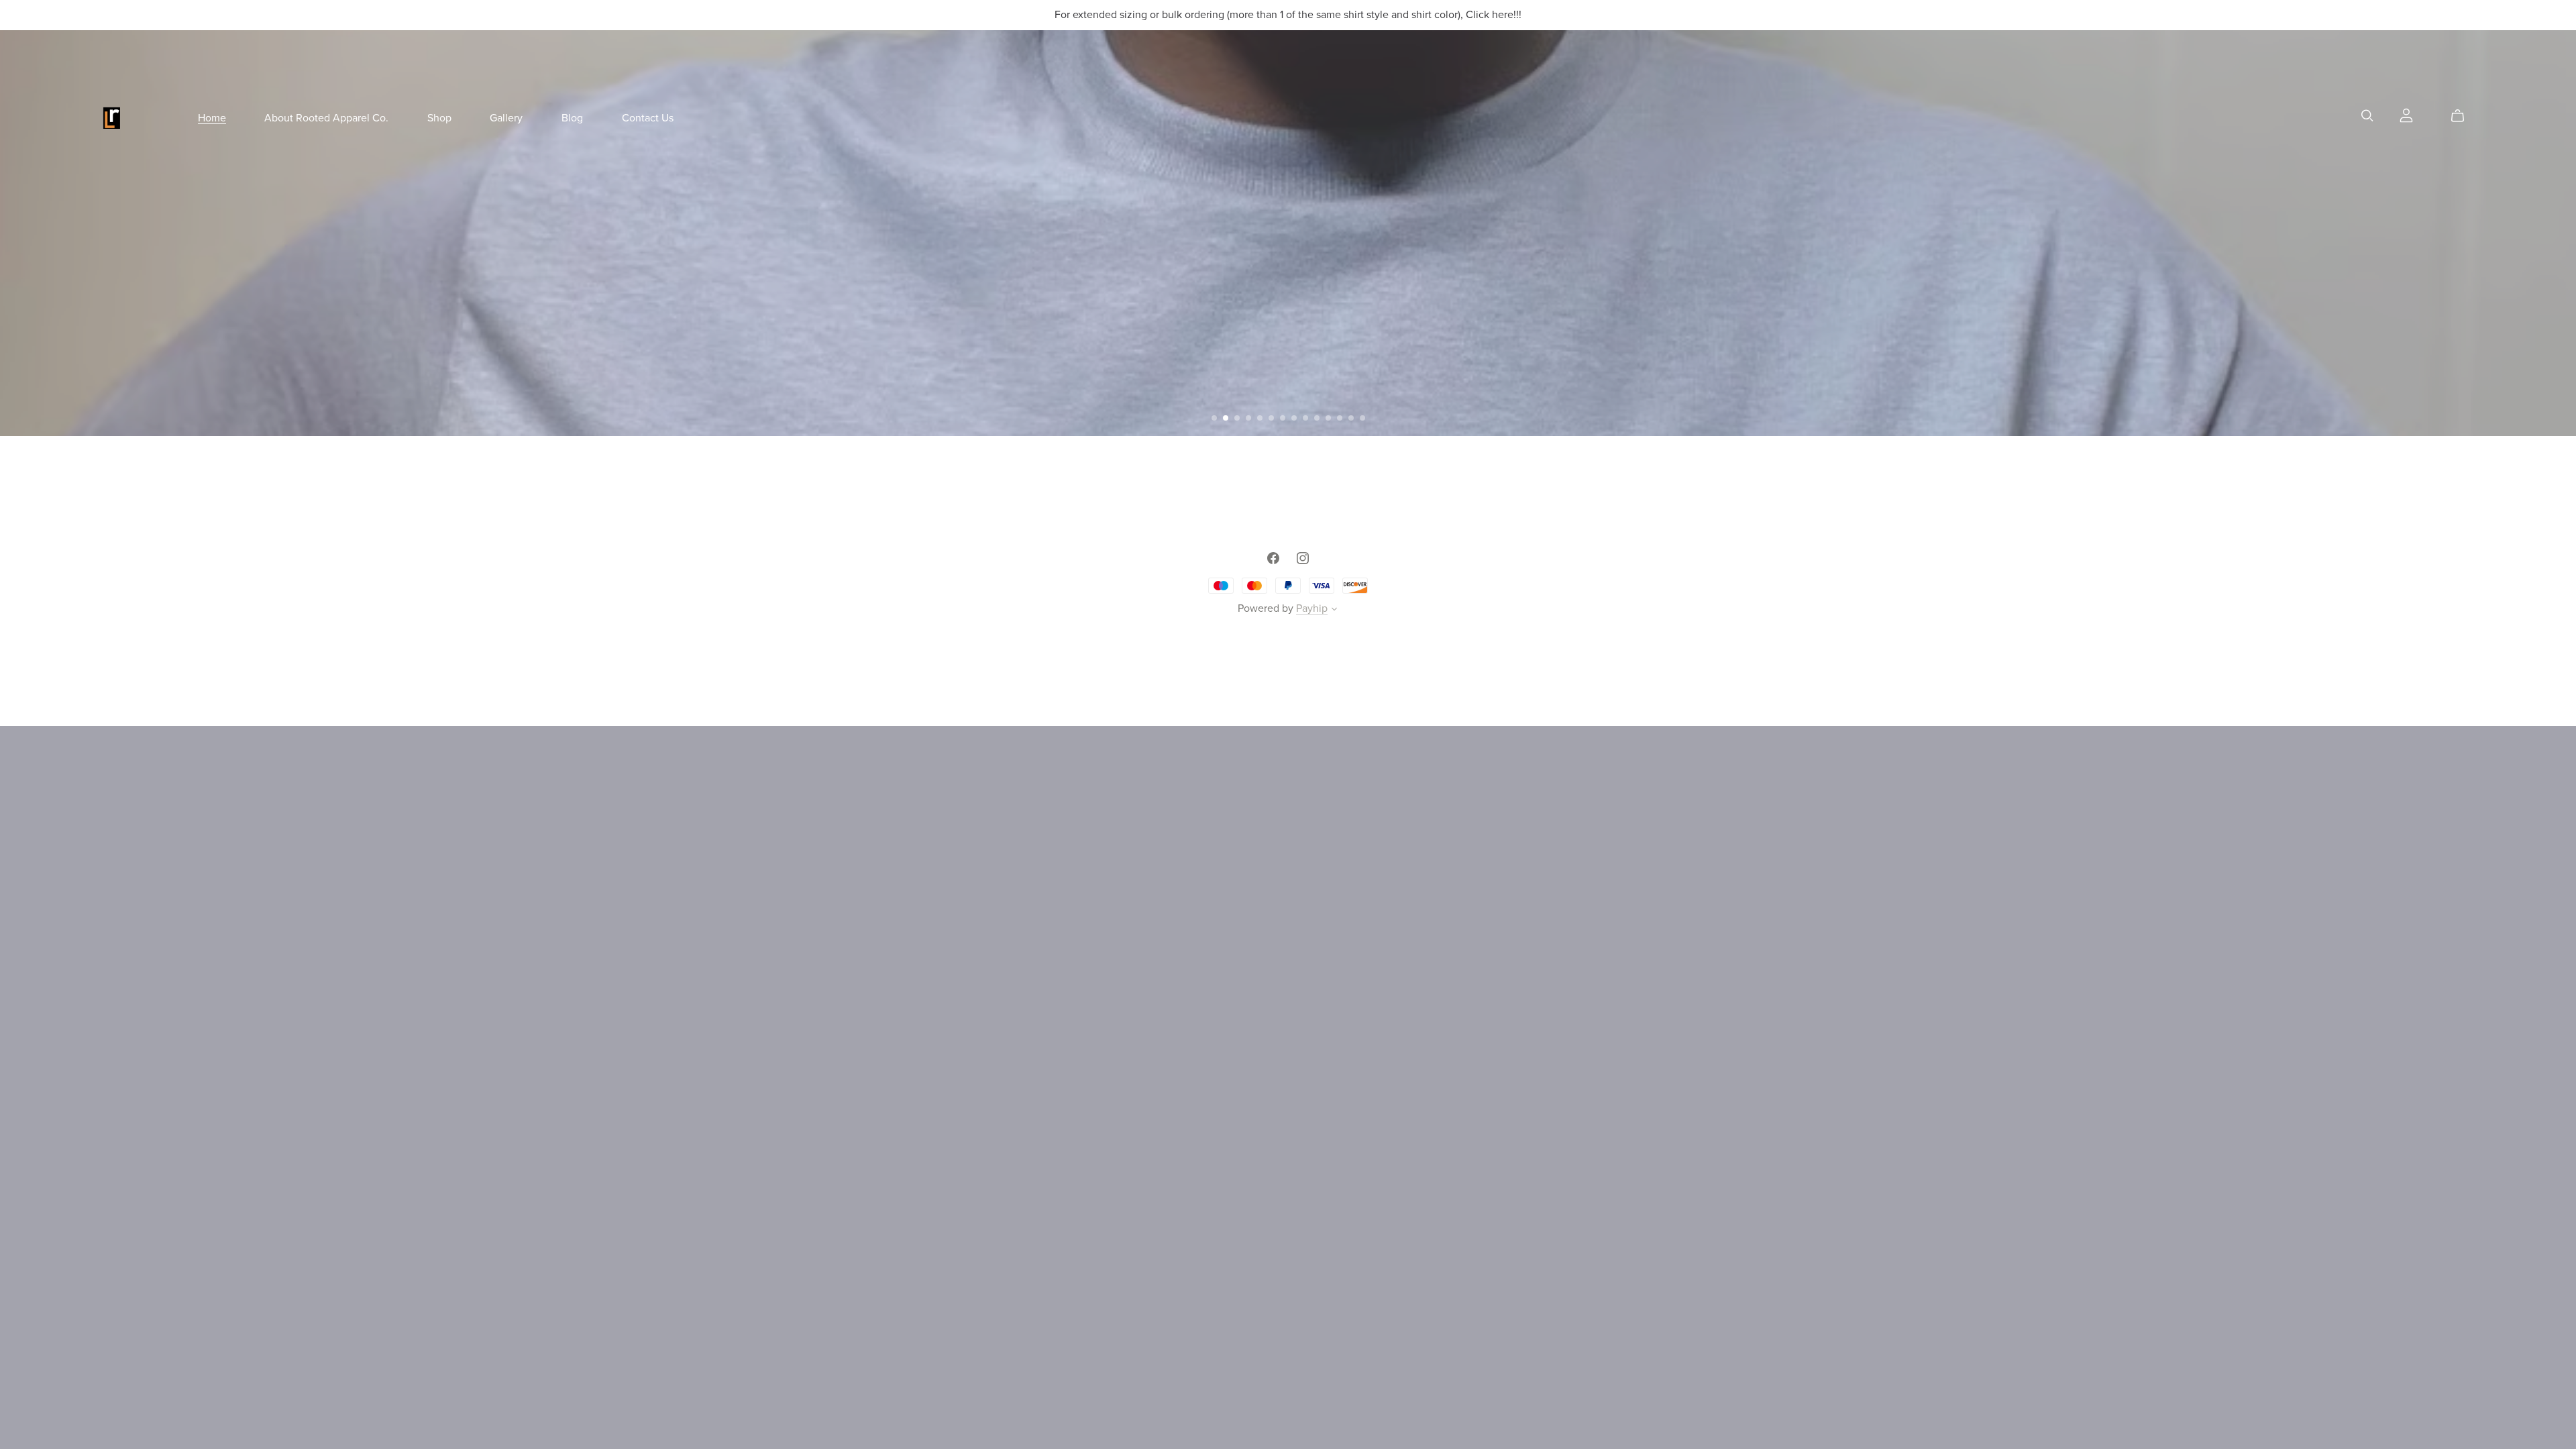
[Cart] (2463, 116)
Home (212, 117)
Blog (572, 117)
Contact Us (648, 117)
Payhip (1312, 608)
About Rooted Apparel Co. (326, 117)
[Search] (2367, 116)
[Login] (2406, 115)
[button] (1214, 418)
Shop (439, 117)
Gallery (506, 117)
